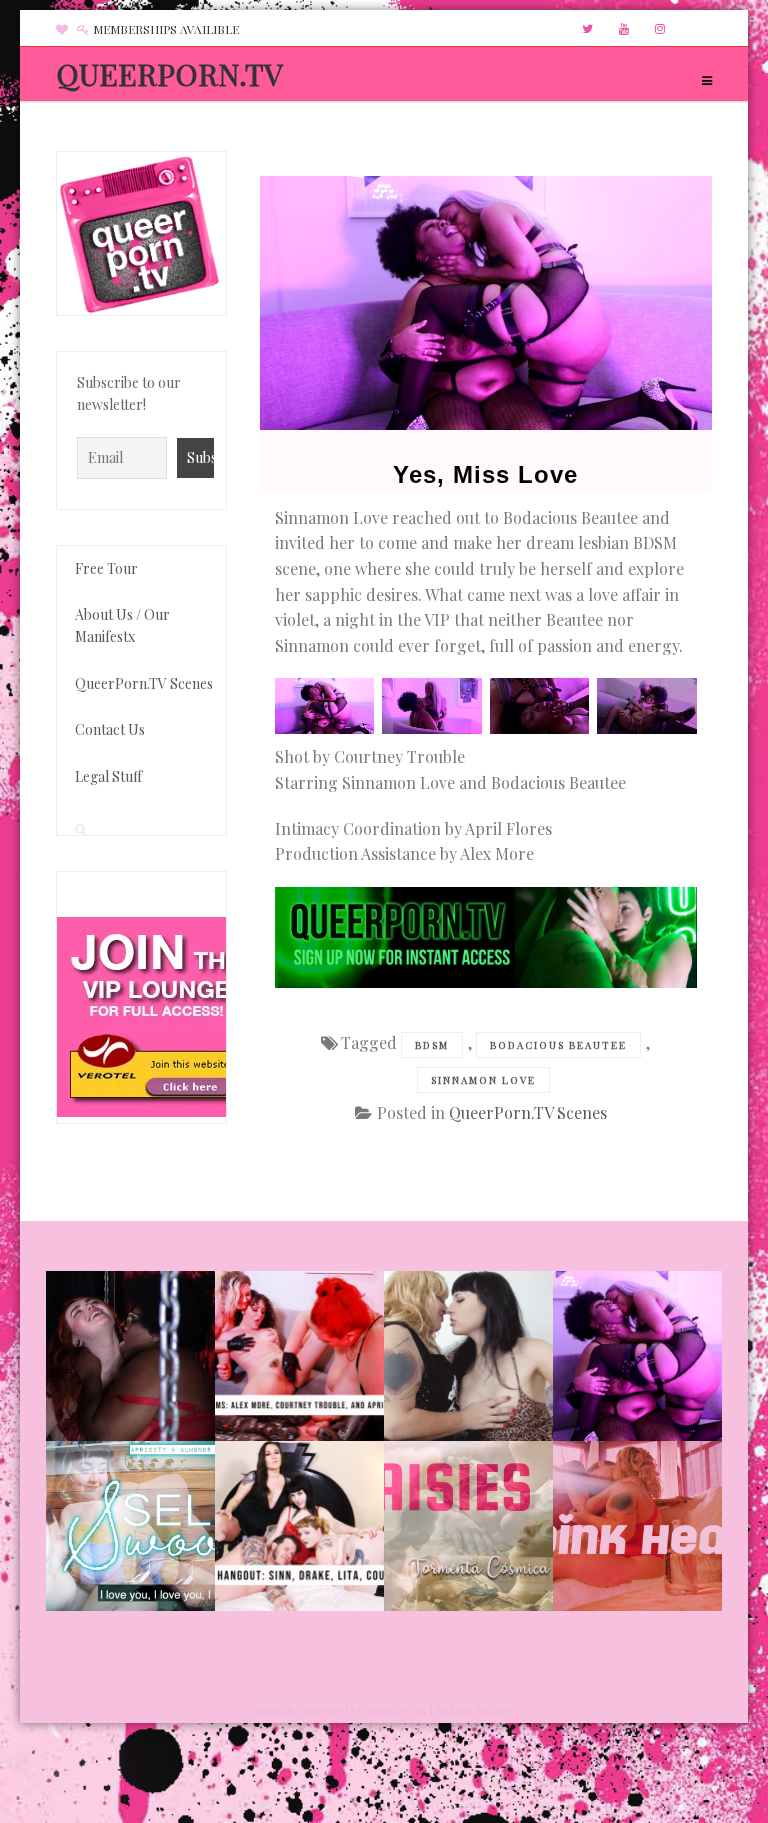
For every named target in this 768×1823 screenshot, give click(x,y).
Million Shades (475, 1710)
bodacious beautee (558, 1045)
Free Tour (106, 568)
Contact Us (110, 729)
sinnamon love (483, 1080)
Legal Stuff (108, 776)
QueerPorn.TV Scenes (528, 1112)
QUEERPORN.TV (169, 74)
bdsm (432, 1045)
